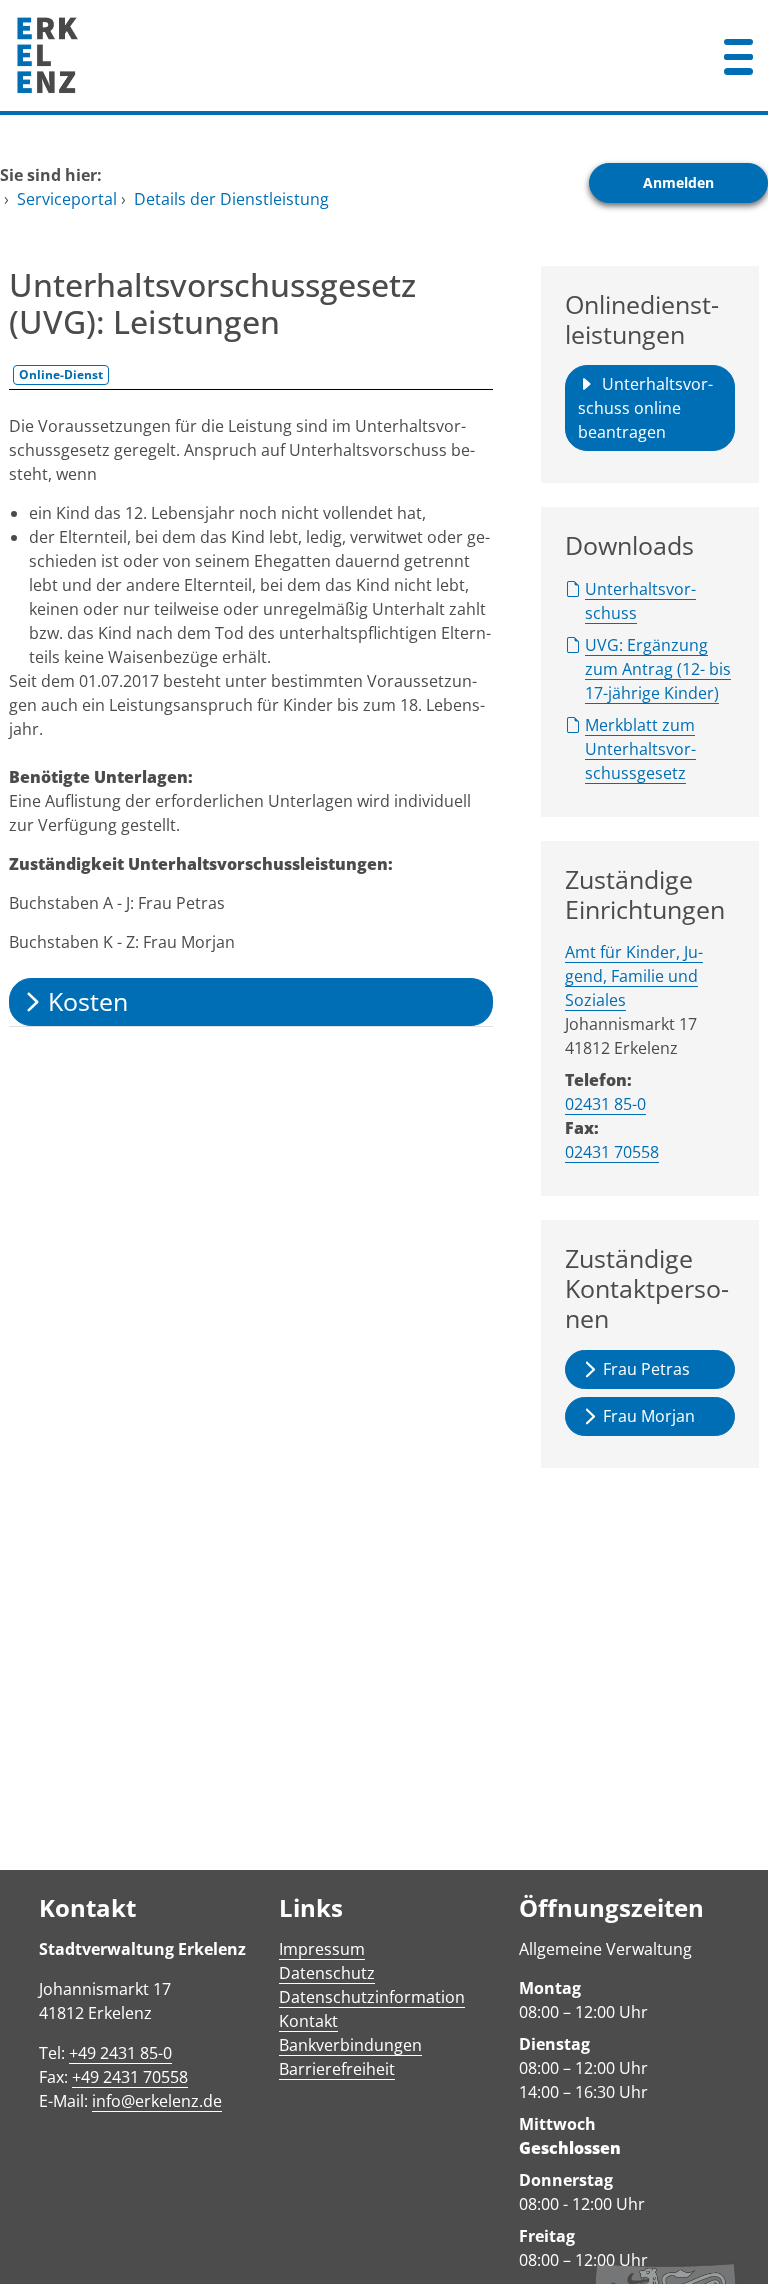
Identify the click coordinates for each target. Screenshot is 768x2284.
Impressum (322, 1949)
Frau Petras (646, 1369)
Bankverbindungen (350, 2045)
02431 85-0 (605, 1104)
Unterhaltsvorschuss (640, 601)
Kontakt (308, 2021)
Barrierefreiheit (337, 2069)
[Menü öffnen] (738, 55)
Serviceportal (67, 199)
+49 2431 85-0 (120, 2053)
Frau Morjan (649, 1416)
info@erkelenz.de (157, 2101)
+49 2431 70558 (130, 2077)
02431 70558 (612, 1152)
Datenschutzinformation (372, 1997)
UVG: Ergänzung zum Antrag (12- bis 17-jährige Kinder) (658, 669)
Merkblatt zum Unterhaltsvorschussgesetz (640, 749)
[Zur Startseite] (320, 55)
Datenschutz (327, 1973)
